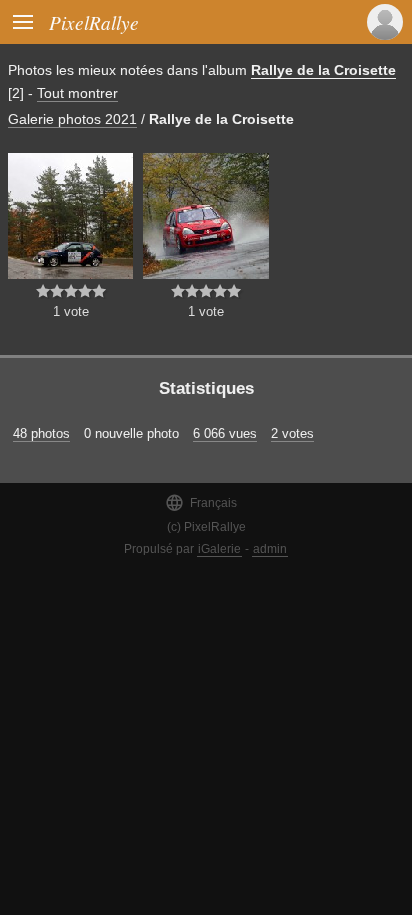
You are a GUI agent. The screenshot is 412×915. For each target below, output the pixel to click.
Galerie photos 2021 (72, 119)
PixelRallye (94, 22)
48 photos (41, 433)
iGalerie (219, 549)
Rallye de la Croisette (323, 70)
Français (201, 502)
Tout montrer (77, 93)
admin (270, 549)
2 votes (292, 433)
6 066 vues (225, 433)
